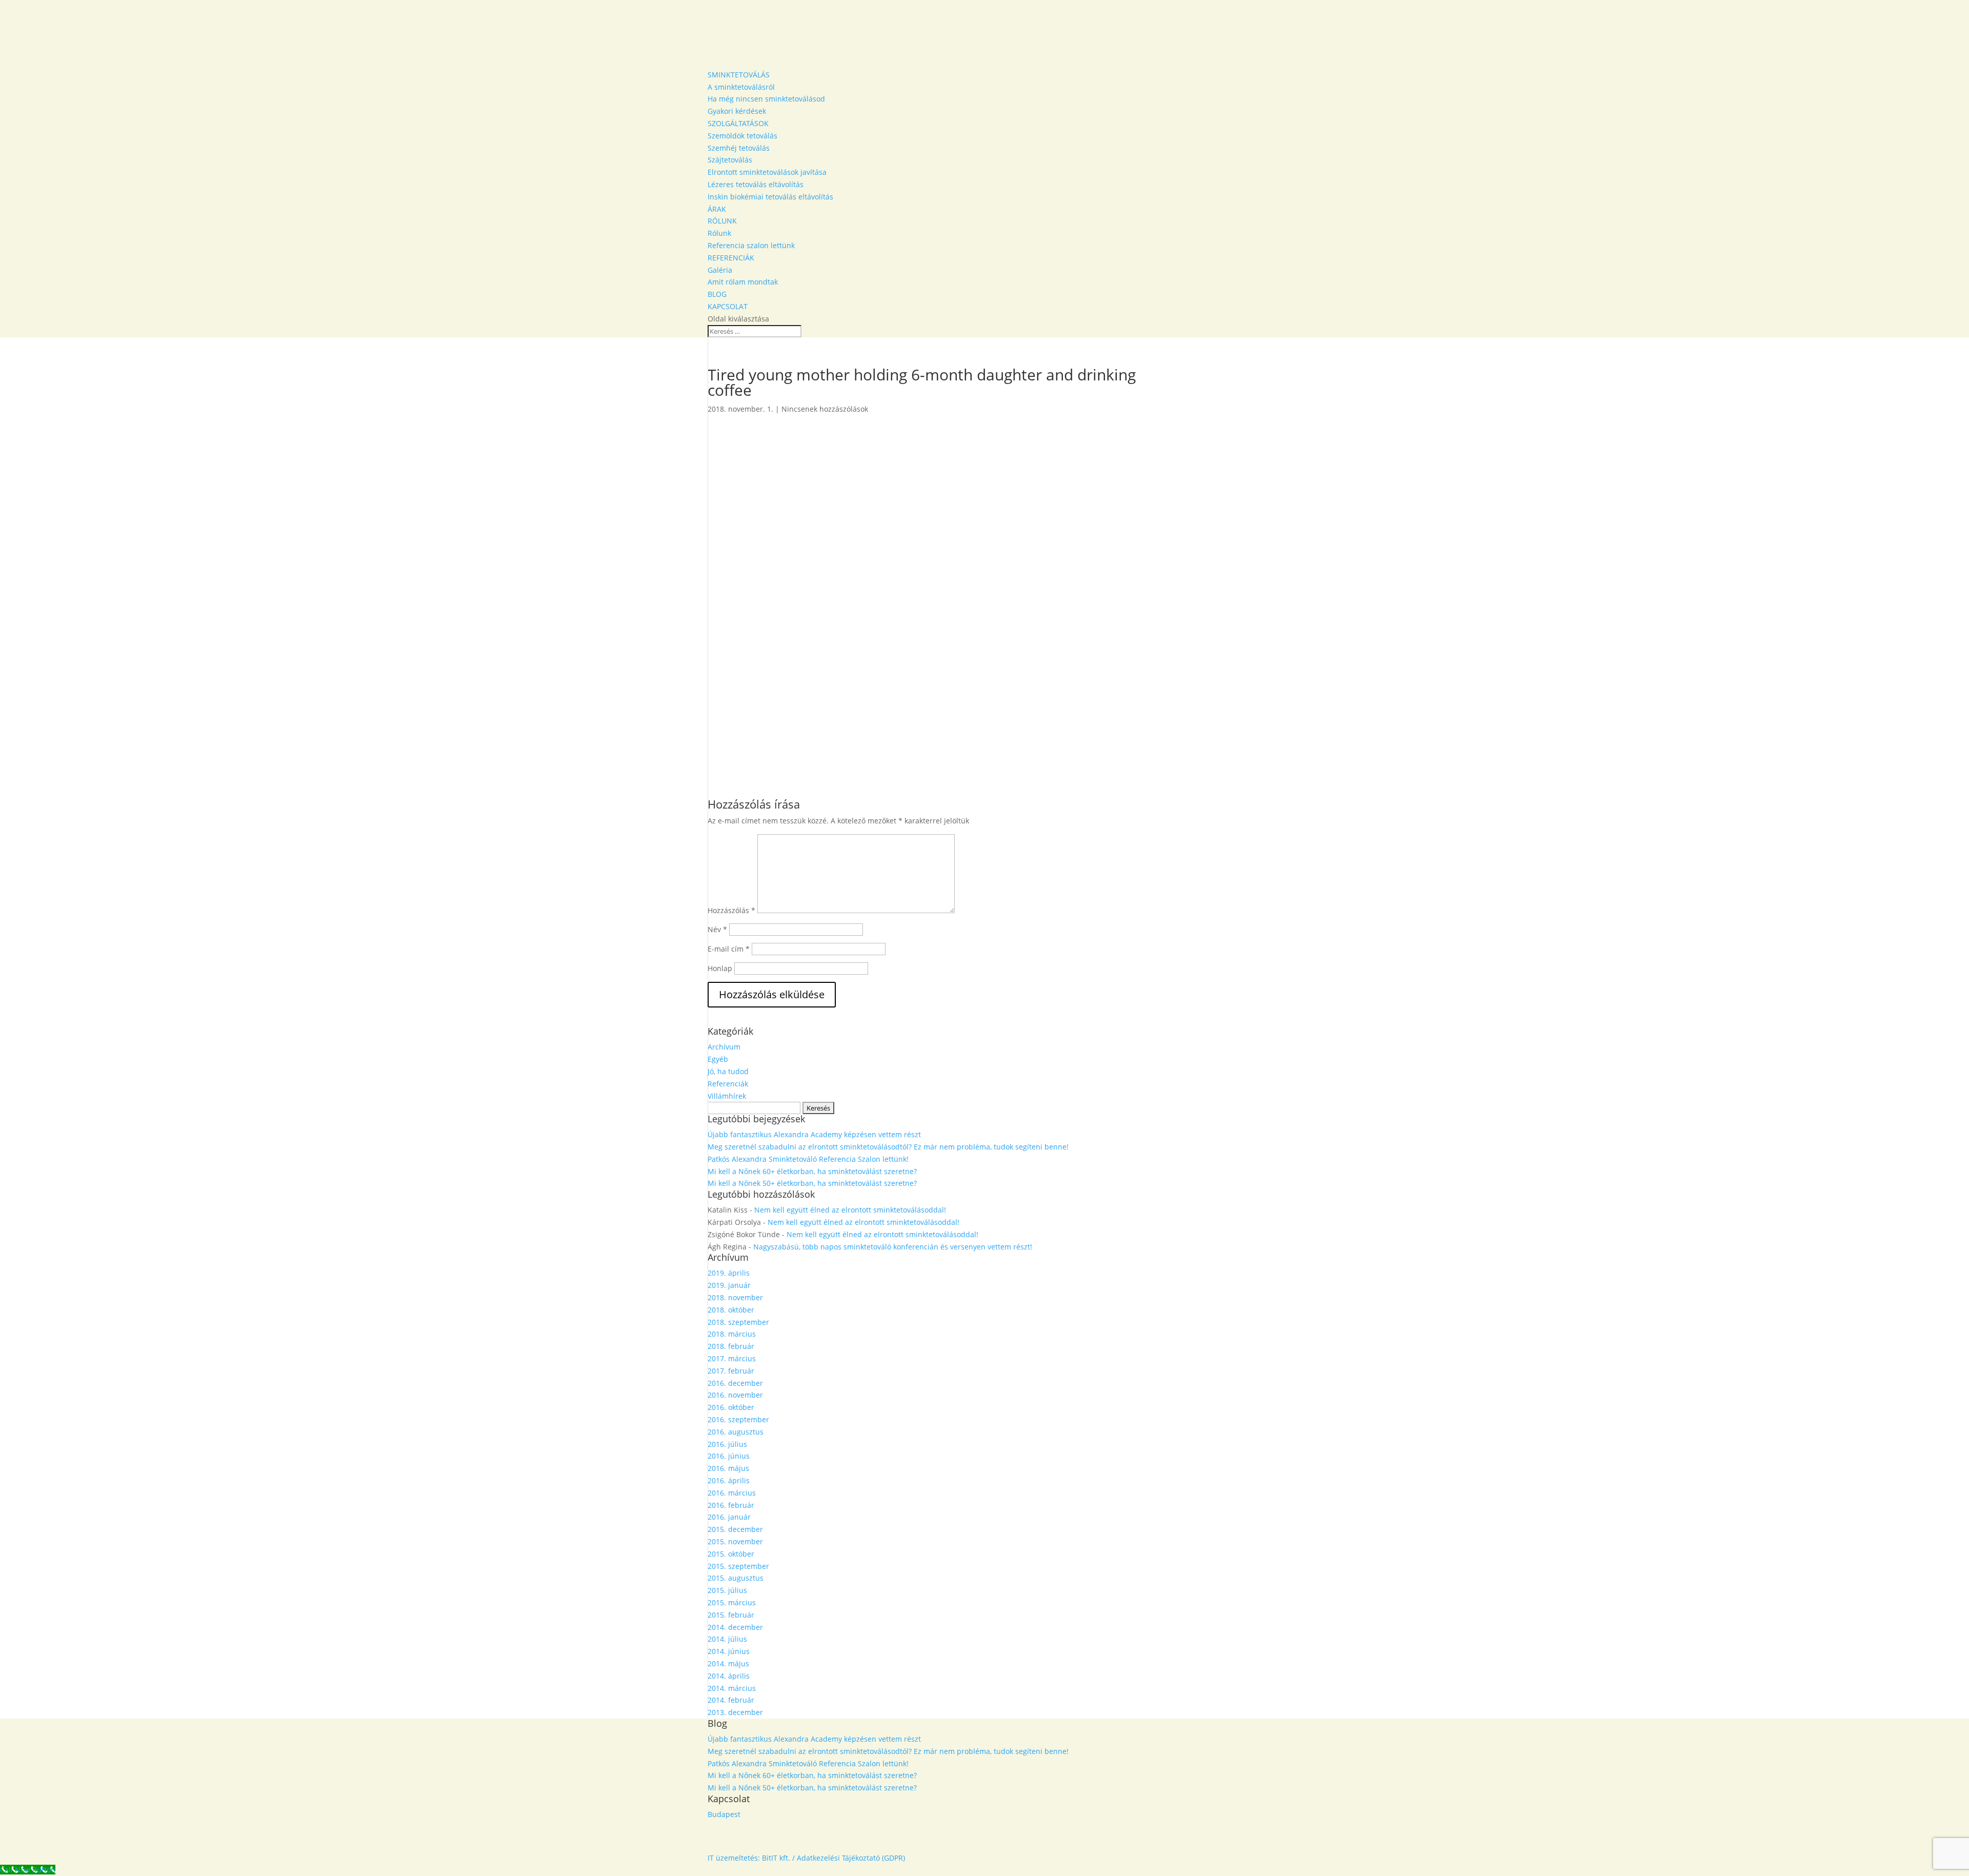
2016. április (729, 1480)
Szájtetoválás (730, 160)
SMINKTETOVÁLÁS (739, 75)
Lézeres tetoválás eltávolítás (756, 184)
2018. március (732, 1334)
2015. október (731, 1554)
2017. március (732, 1358)
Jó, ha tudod (728, 1071)
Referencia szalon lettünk (751, 245)
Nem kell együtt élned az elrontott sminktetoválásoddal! (850, 1210)
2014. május (728, 1663)
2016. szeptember (738, 1419)
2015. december (735, 1529)
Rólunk (719, 233)
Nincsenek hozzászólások (825, 409)
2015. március (732, 1602)
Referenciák (728, 1084)
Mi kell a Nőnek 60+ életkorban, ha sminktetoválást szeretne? (812, 1171)
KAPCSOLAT (728, 306)
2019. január (729, 1285)
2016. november (735, 1395)
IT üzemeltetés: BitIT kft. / (751, 1858)
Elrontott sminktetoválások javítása (767, 172)
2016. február (731, 1505)
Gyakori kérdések (737, 111)
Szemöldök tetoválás (742, 136)
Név (717, 929)
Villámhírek (727, 1096)
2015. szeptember (738, 1566)
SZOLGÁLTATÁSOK (738, 123)
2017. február (731, 1371)
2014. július (727, 1639)
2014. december (735, 1627)
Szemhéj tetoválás (739, 148)
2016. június (729, 1456)
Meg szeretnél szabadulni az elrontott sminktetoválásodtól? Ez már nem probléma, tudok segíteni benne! (888, 1147)
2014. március (732, 1688)
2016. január (729, 1517)
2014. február (731, 1700)
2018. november (735, 1297)
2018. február (731, 1346)
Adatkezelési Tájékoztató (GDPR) (851, 1858)
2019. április (729, 1273)
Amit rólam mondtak (743, 282)
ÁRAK (717, 209)
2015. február (731, 1615)
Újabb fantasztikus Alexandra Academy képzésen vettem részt (814, 1134)
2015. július (727, 1590)
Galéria (720, 270)
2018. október (731, 1310)
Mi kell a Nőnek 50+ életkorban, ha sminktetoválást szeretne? (812, 1183)
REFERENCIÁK (731, 258)
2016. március (732, 1493)
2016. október (731, 1407)
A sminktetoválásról (741, 87)
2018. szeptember (738, 1322)
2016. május (728, 1468)
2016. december (735, 1383)
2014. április (729, 1676)
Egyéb (718, 1059)
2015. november (735, 1541)
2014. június (729, 1651)
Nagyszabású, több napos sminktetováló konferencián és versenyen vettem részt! (893, 1247)
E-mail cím (729, 949)
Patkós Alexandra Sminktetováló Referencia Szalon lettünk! (808, 1159)
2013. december (735, 1712)
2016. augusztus (736, 1432)
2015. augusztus (736, 1578)
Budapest (724, 1814)
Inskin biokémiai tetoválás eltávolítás (770, 197)
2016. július (727, 1444)
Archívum (724, 1047)
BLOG (717, 294)
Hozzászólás (731, 910)
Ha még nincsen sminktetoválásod (766, 99)
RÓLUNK (722, 221)
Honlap (720, 968)
